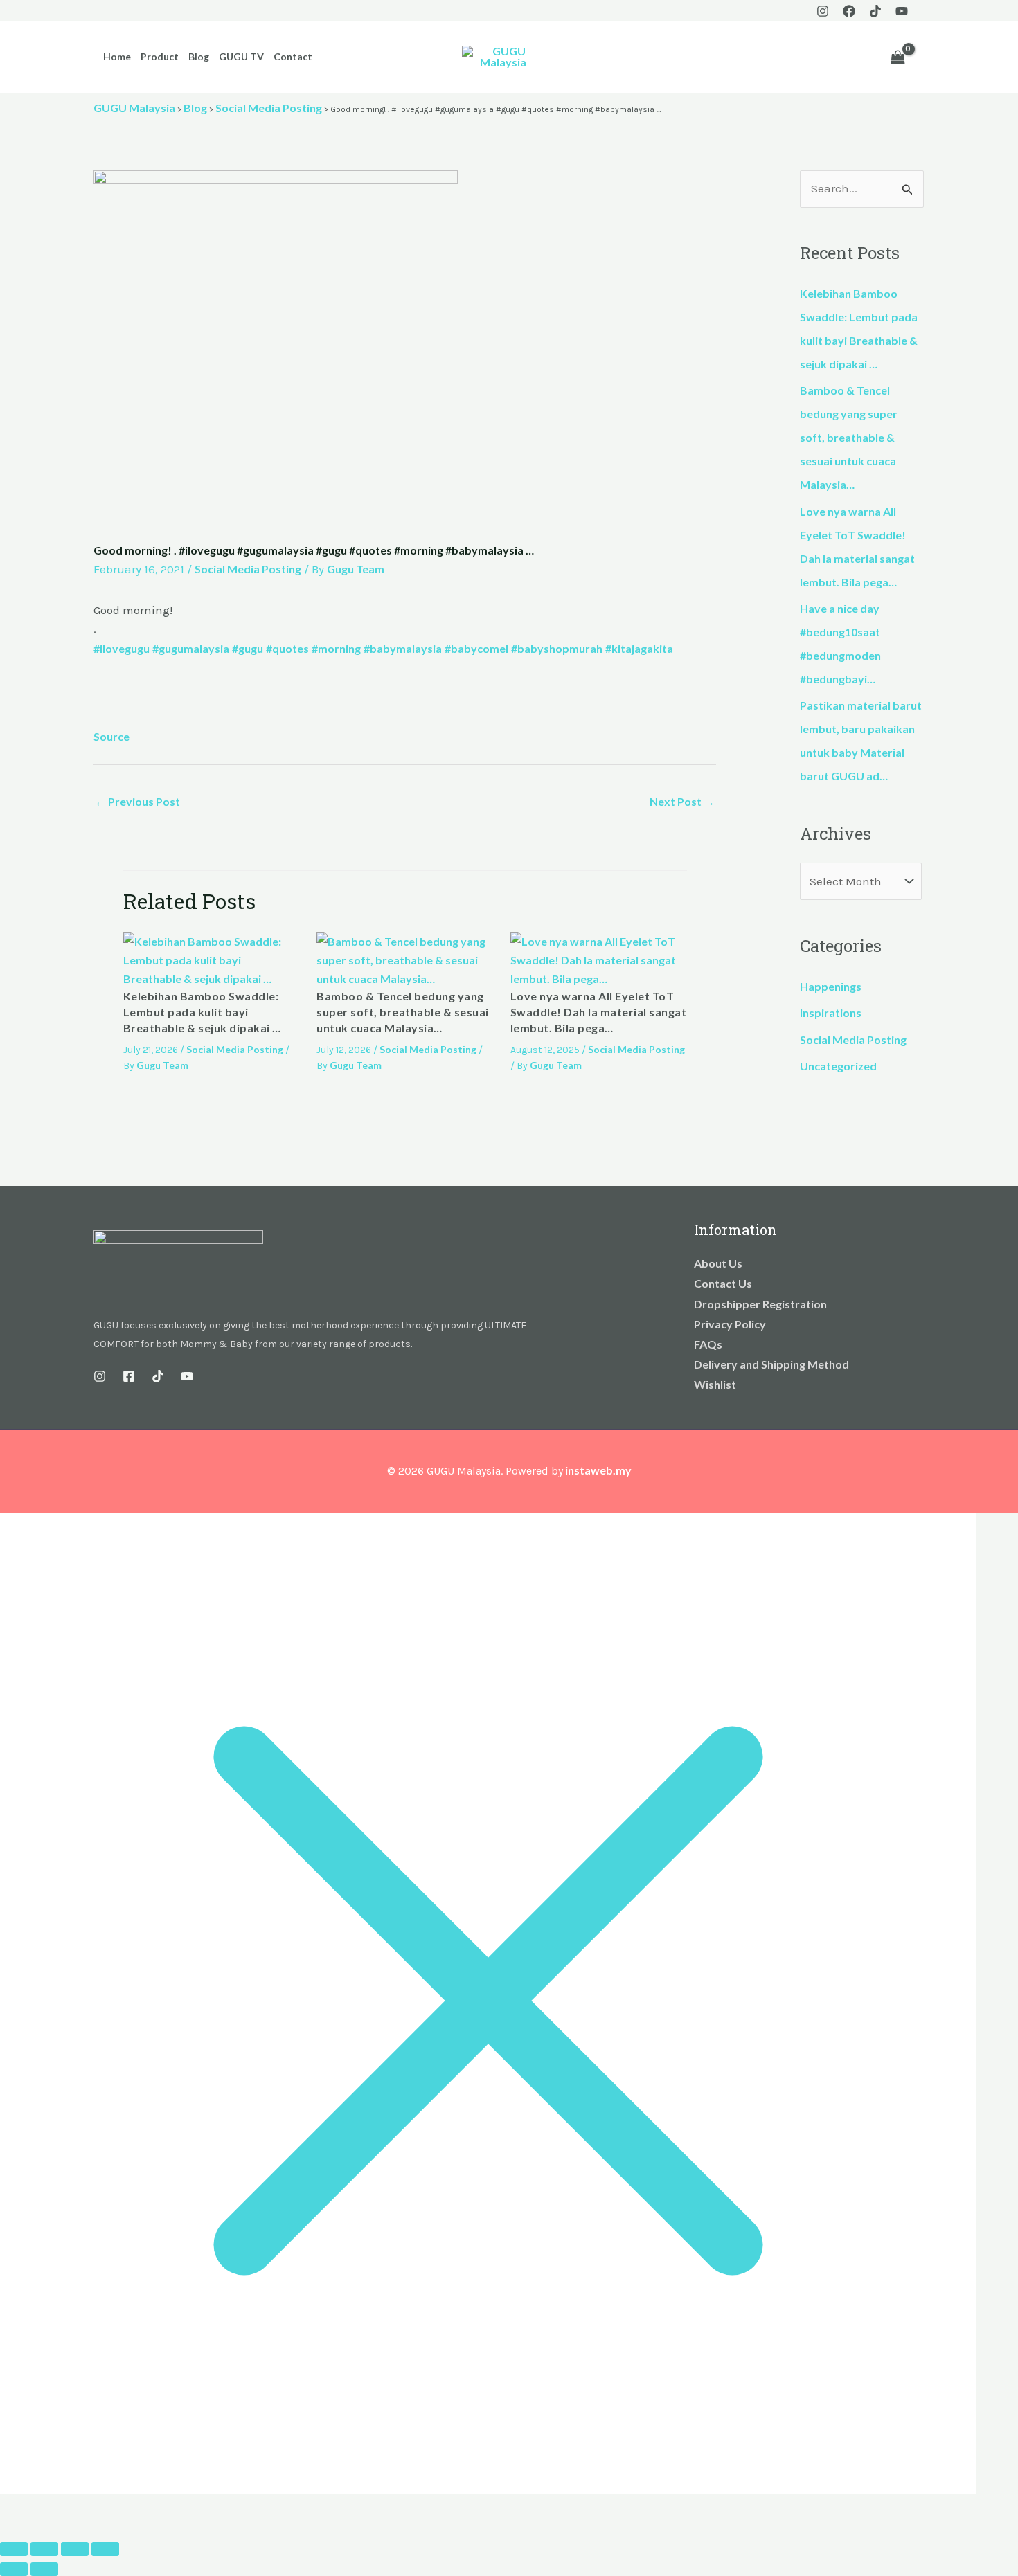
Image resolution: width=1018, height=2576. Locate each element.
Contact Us (723, 1283)
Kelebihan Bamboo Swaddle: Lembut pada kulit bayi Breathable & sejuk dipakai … (202, 1012)
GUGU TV (241, 56)
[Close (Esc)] (105, 2549)
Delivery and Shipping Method (771, 1364)
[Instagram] (823, 11)
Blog (199, 56)
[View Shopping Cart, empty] (898, 57)
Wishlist (715, 1384)
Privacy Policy (730, 1324)
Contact (293, 56)
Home (117, 56)
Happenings (831, 986)
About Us (718, 1263)
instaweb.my (598, 1470)
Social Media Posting (248, 569)
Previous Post (137, 801)
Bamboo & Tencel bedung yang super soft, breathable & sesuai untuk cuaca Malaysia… (403, 1012)
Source (111, 736)
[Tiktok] (875, 11)
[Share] (75, 2549)
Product (160, 56)
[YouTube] (902, 11)
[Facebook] (849, 11)
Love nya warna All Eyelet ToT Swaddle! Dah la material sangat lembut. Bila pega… (599, 1012)
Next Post (682, 801)
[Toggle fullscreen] (44, 2549)
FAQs (708, 1344)
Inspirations (831, 1012)
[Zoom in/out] (14, 2549)
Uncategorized (838, 1066)
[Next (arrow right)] (44, 2569)
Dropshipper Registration (760, 1304)
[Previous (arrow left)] (14, 2569)
